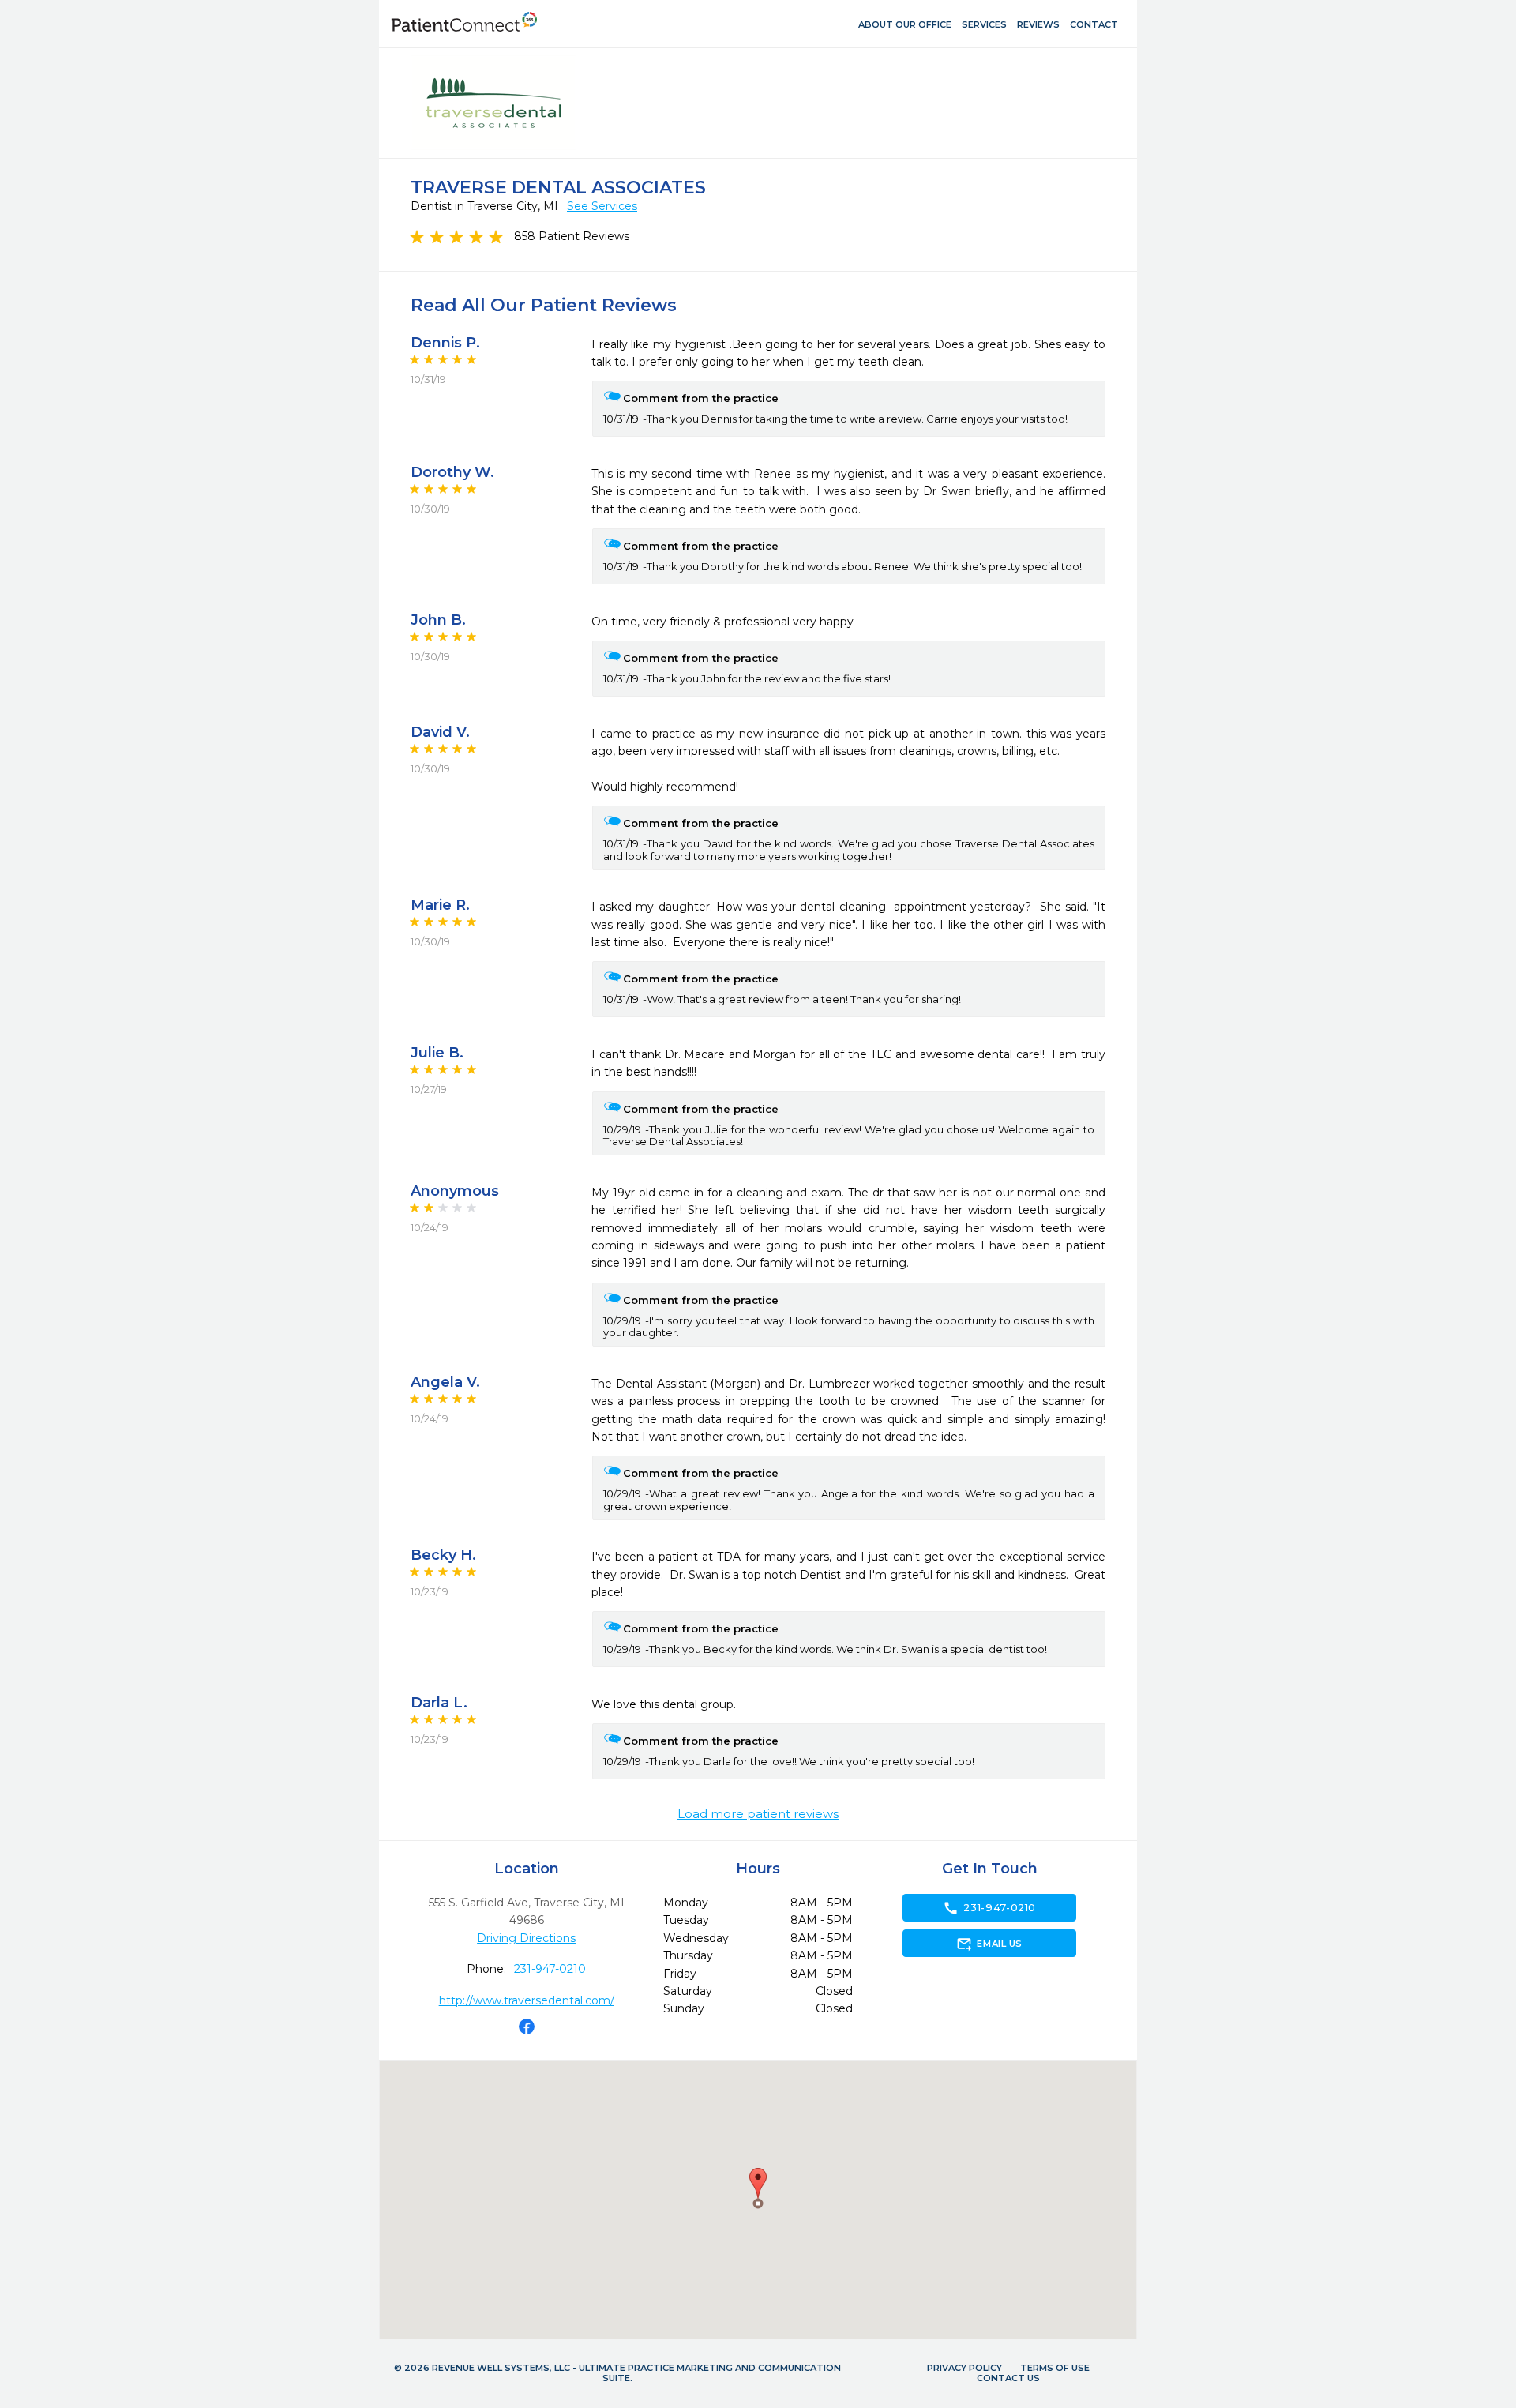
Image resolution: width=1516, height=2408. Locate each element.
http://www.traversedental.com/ (527, 2000)
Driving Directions (526, 1938)
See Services (602, 206)
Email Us (989, 1944)
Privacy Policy (964, 2368)
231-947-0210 (550, 1969)
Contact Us (1008, 2378)
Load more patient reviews (758, 1814)
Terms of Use (1055, 2368)
